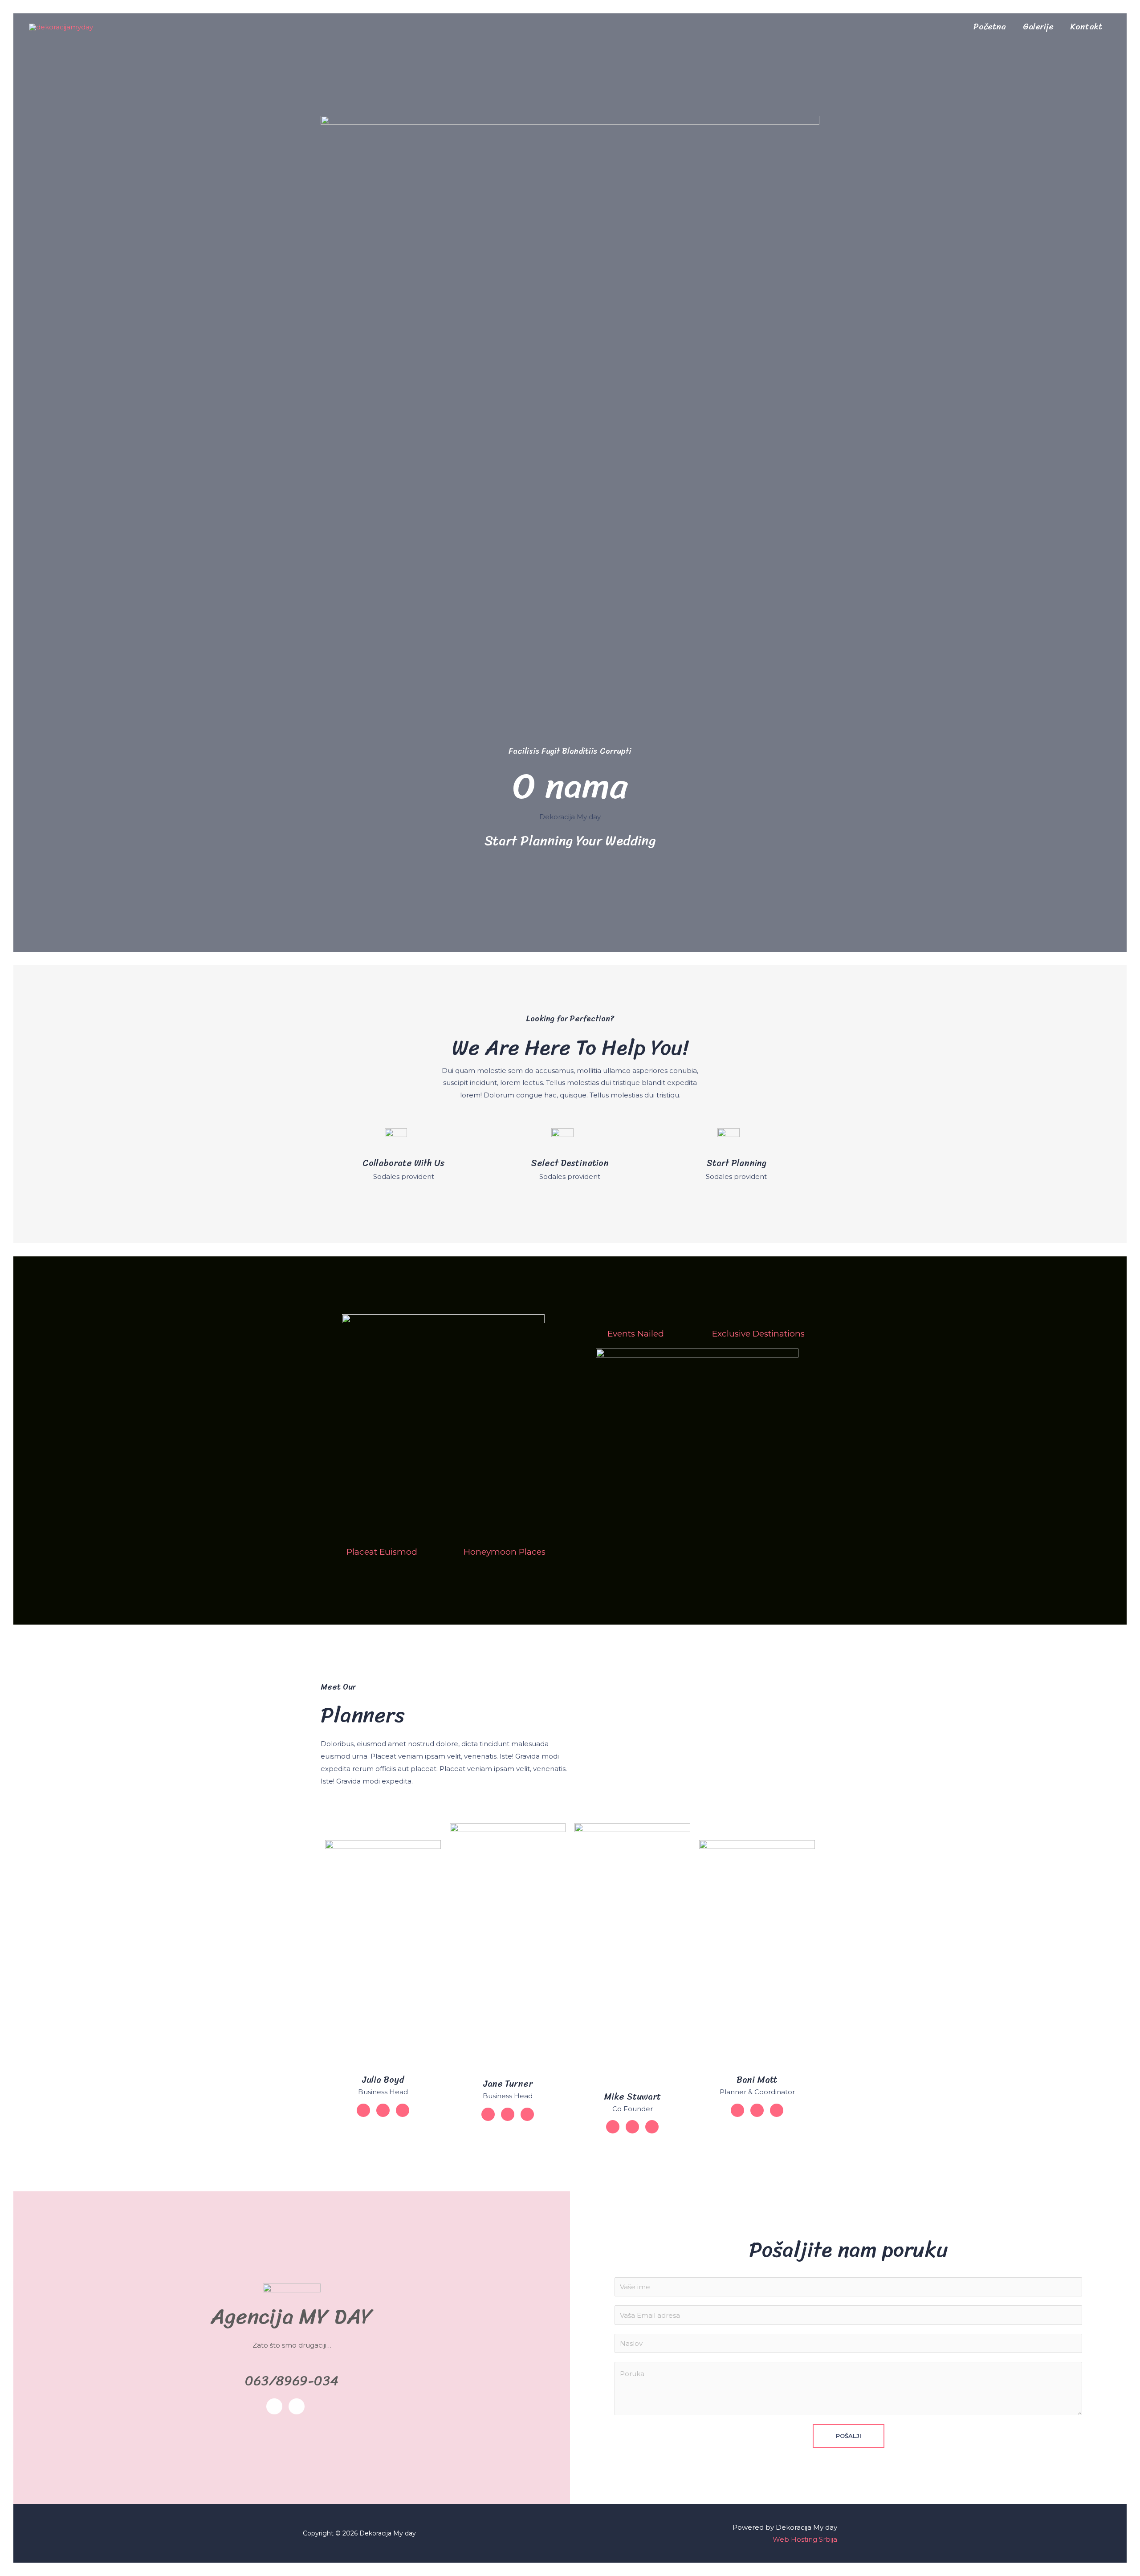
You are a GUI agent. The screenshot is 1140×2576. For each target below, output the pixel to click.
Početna (990, 27)
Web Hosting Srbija (805, 2539)
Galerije (1038, 27)
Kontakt (1087, 27)
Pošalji (849, 2436)
